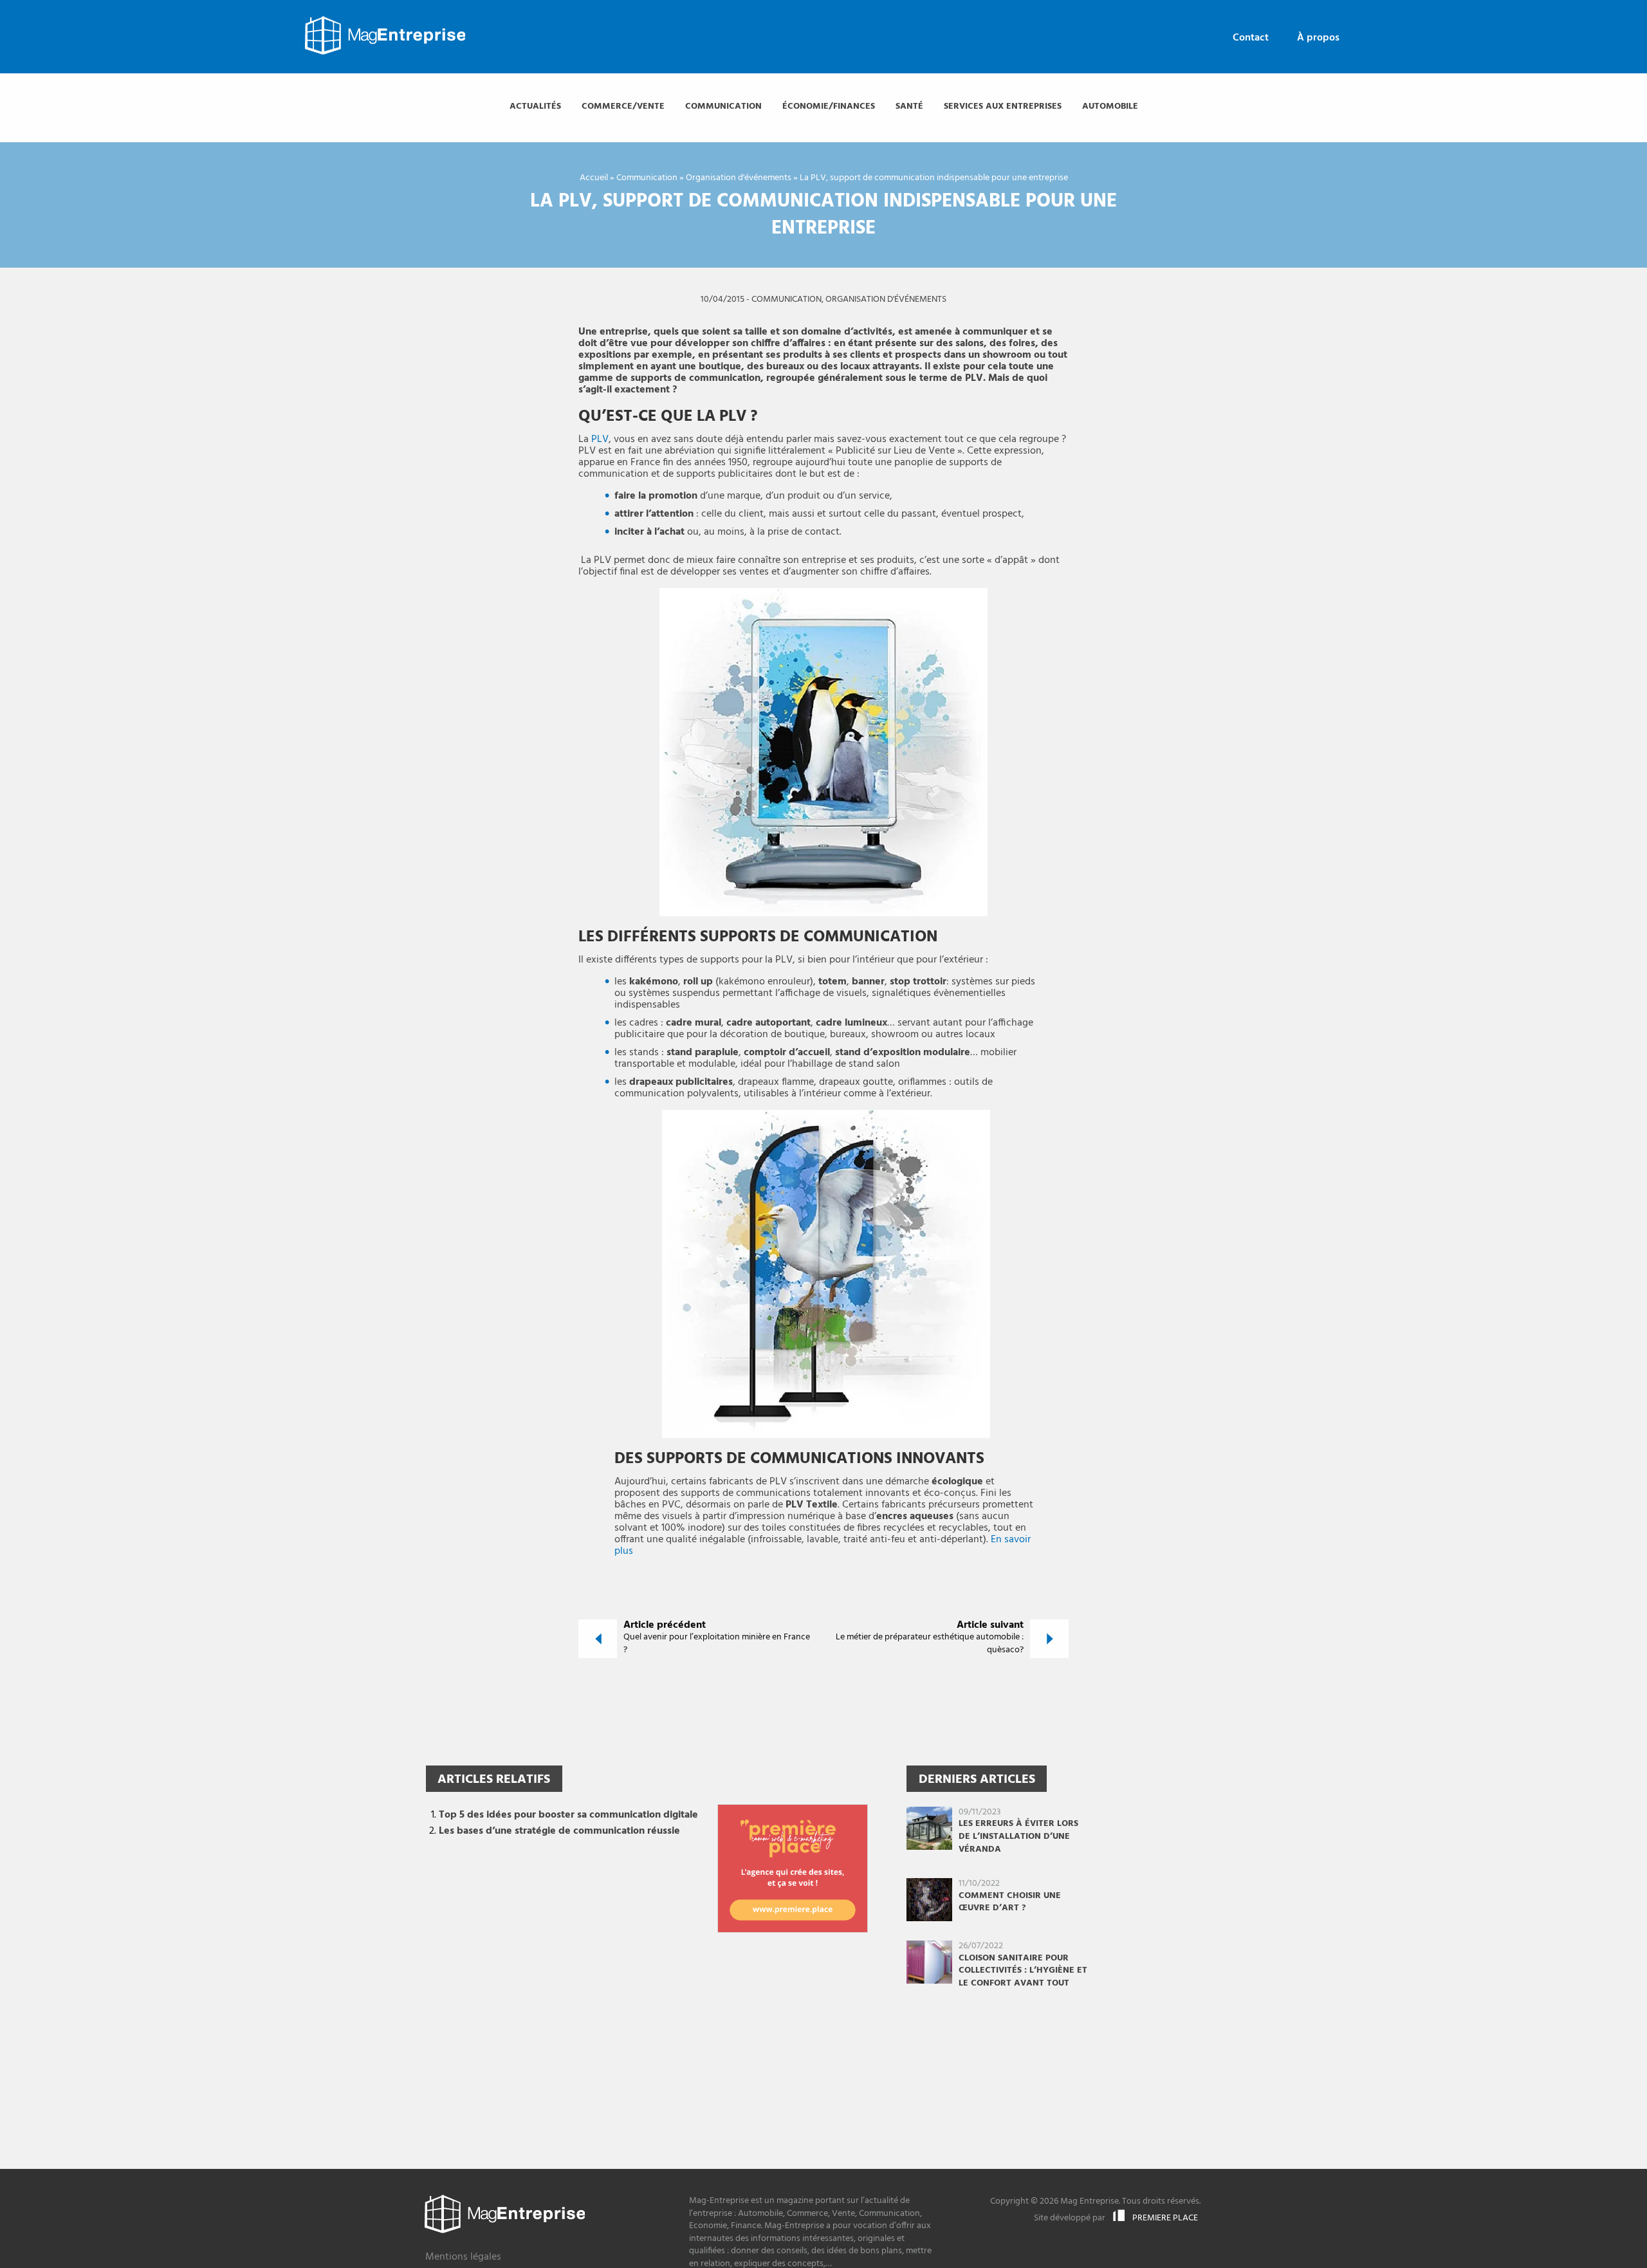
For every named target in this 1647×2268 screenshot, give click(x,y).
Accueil (594, 178)
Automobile (1110, 106)
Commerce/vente (623, 106)
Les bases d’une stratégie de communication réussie (559, 1831)
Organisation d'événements (739, 178)
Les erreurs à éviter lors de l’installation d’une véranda (1018, 1836)
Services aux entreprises (1003, 106)
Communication (723, 106)
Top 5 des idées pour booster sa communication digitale (568, 1815)
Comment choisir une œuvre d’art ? (1010, 1902)
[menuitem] (1251, 38)
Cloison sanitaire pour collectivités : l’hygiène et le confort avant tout (1023, 1971)
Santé (909, 106)
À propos (1318, 38)
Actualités (535, 106)
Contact (1251, 38)
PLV (600, 439)
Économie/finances (829, 106)
